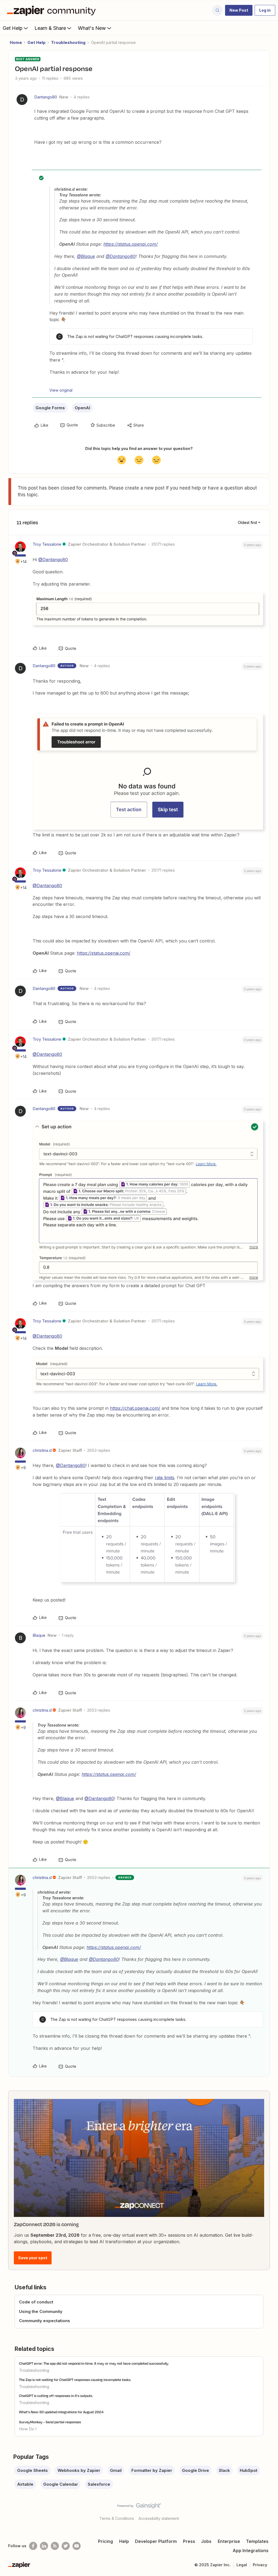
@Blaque (86, 256)
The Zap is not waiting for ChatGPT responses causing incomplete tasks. (75, 2380)
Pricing (105, 2541)
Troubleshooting (68, 42)
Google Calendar (61, 2484)
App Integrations (251, 2551)
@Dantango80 (121, 256)
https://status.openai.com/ (131, 244)
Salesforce (99, 2484)
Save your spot (33, 2258)
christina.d (42, 1450)
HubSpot (249, 2470)
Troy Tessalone (47, 544)
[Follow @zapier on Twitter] (66, 2546)
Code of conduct (36, 2302)
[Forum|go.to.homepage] (53, 10)
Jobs (206, 2541)
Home (16, 42)
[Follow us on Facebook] (33, 2546)
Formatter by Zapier (152, 2470)
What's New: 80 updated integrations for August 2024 (61, 2412)
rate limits (165, 1478)
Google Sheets (32, 2470)
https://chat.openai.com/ (135, 1408)
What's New (92, 28)
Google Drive (195, 2470)
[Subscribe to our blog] (55, 2546)
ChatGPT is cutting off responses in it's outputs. (56, 2396)
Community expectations (45, 2321)
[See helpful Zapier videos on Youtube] (77, 2546)
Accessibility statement (159, 2518)
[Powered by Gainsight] (139, 2507)
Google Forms (50, 408)
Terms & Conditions (117, 2518)
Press (189, 2541)
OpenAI (82, 408)
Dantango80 (46, 97)
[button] (239, 10)
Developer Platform (156, 2541)
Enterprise (229, 2541)
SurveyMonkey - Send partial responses (50, 2422)
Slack (224, 2470)
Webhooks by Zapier (79, 2470)
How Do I (28, 2429)
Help (124, 2541)
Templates (257, 2541)
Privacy (260, 2565)
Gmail (116, 2470)
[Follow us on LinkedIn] (44, 2546)
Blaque (39, 1635)
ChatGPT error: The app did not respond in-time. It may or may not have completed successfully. (94, 2363)
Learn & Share (50, 28)
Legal (242, 2565)
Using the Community (41, 2311)
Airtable (25, 2484)
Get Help (13, 28)
